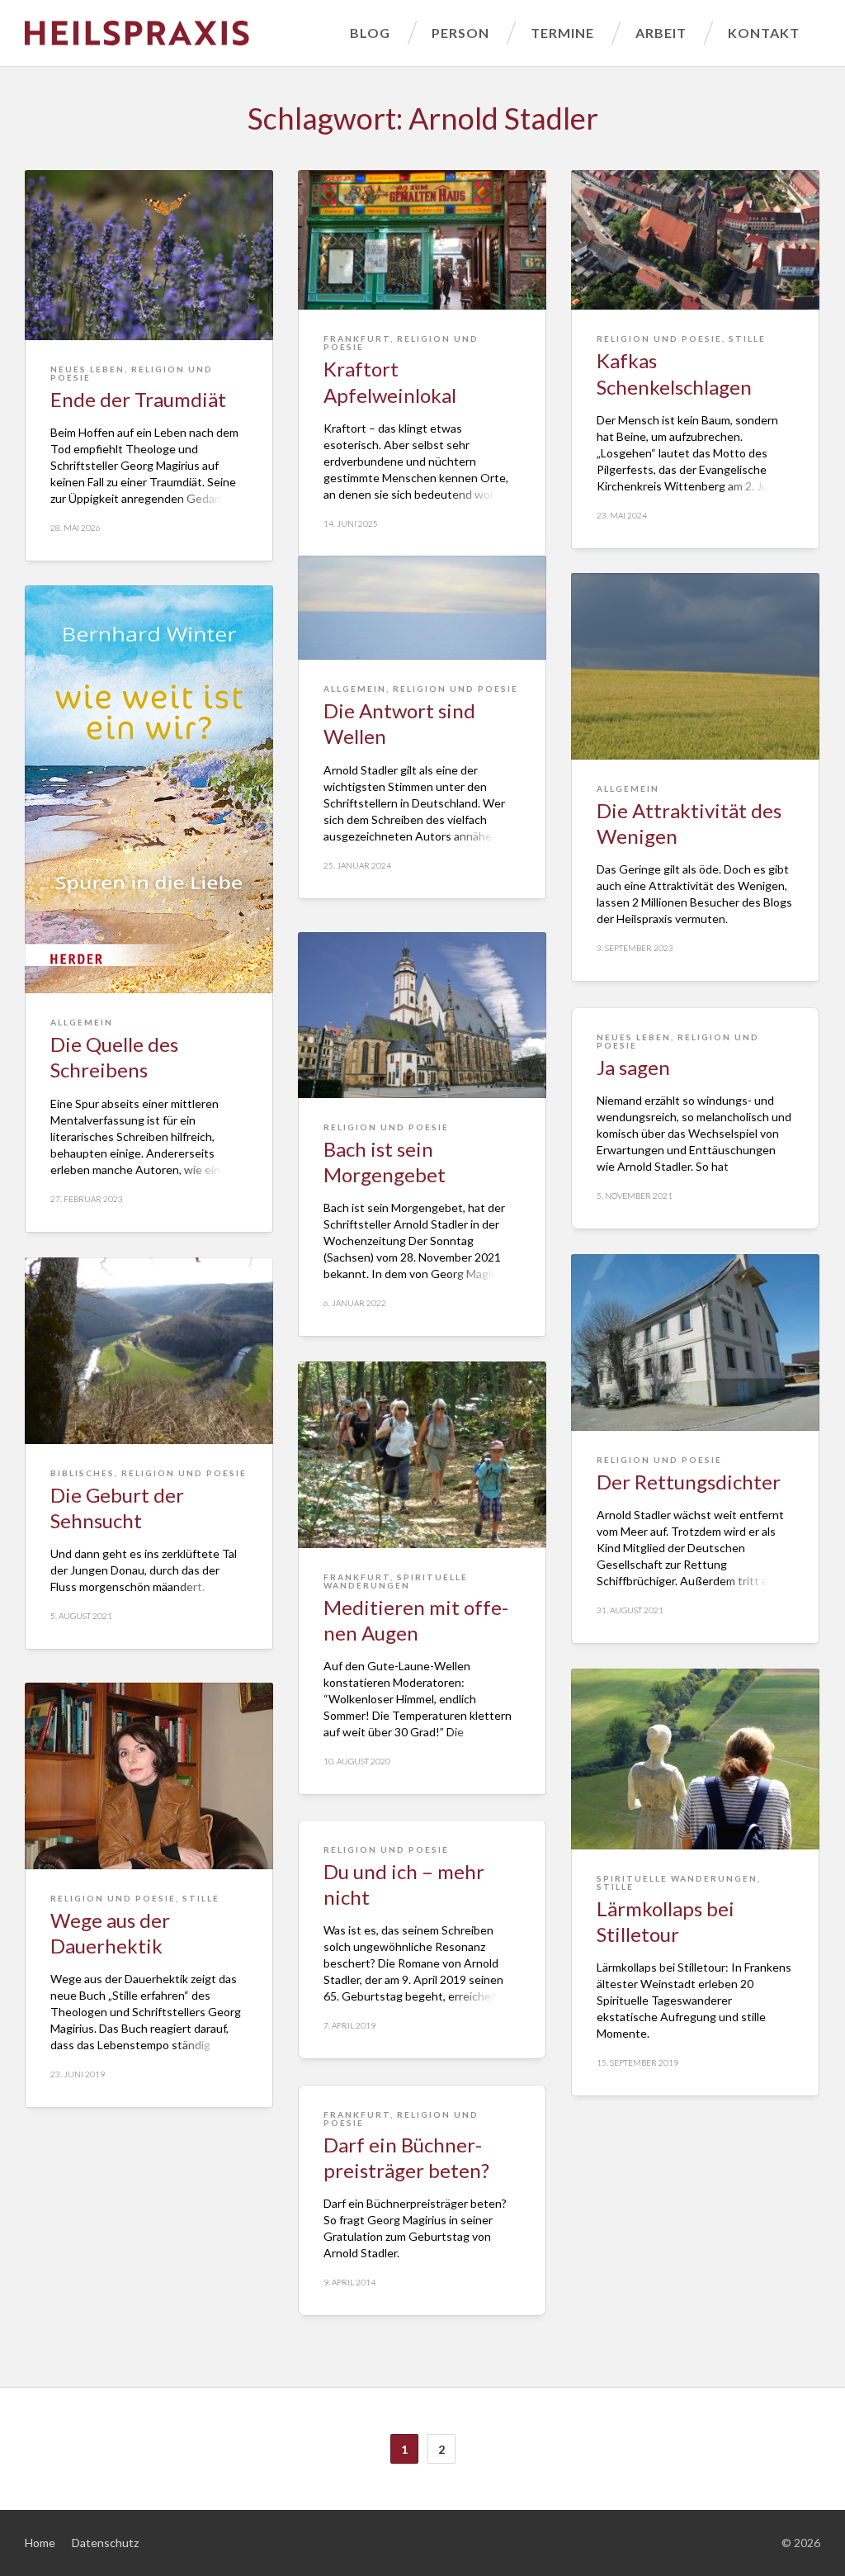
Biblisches (83, 1473)
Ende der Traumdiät (138, 399)
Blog (370, 33)
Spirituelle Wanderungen (396, 1581)
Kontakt (764, 33)
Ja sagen (633, 1067)
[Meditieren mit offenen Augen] (422, 1455)
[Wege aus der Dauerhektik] (149, 1776)
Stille (747, 339)
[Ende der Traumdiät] (149, 255)
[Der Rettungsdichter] (695, 1342)
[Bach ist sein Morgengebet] (422, 1015)
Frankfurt (357, 339)
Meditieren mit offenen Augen (416, 1620)
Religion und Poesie (132, 373)
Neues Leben (87, 369)
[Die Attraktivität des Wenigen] (695, 666)
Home (40, 2543)
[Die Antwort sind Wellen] (422, 608)
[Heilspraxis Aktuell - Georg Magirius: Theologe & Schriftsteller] (177, 33)
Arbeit (661, 33)
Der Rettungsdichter (689, 1482)
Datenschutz (105, 2543)
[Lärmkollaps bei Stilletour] (695, 1759)
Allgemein (355, 689)
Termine (562, 33)
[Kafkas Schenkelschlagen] (695, 240)
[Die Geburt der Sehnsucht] (149, 1351)
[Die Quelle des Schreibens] (149, 789)
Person (460, 33)
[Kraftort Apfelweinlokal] (422, 240)
